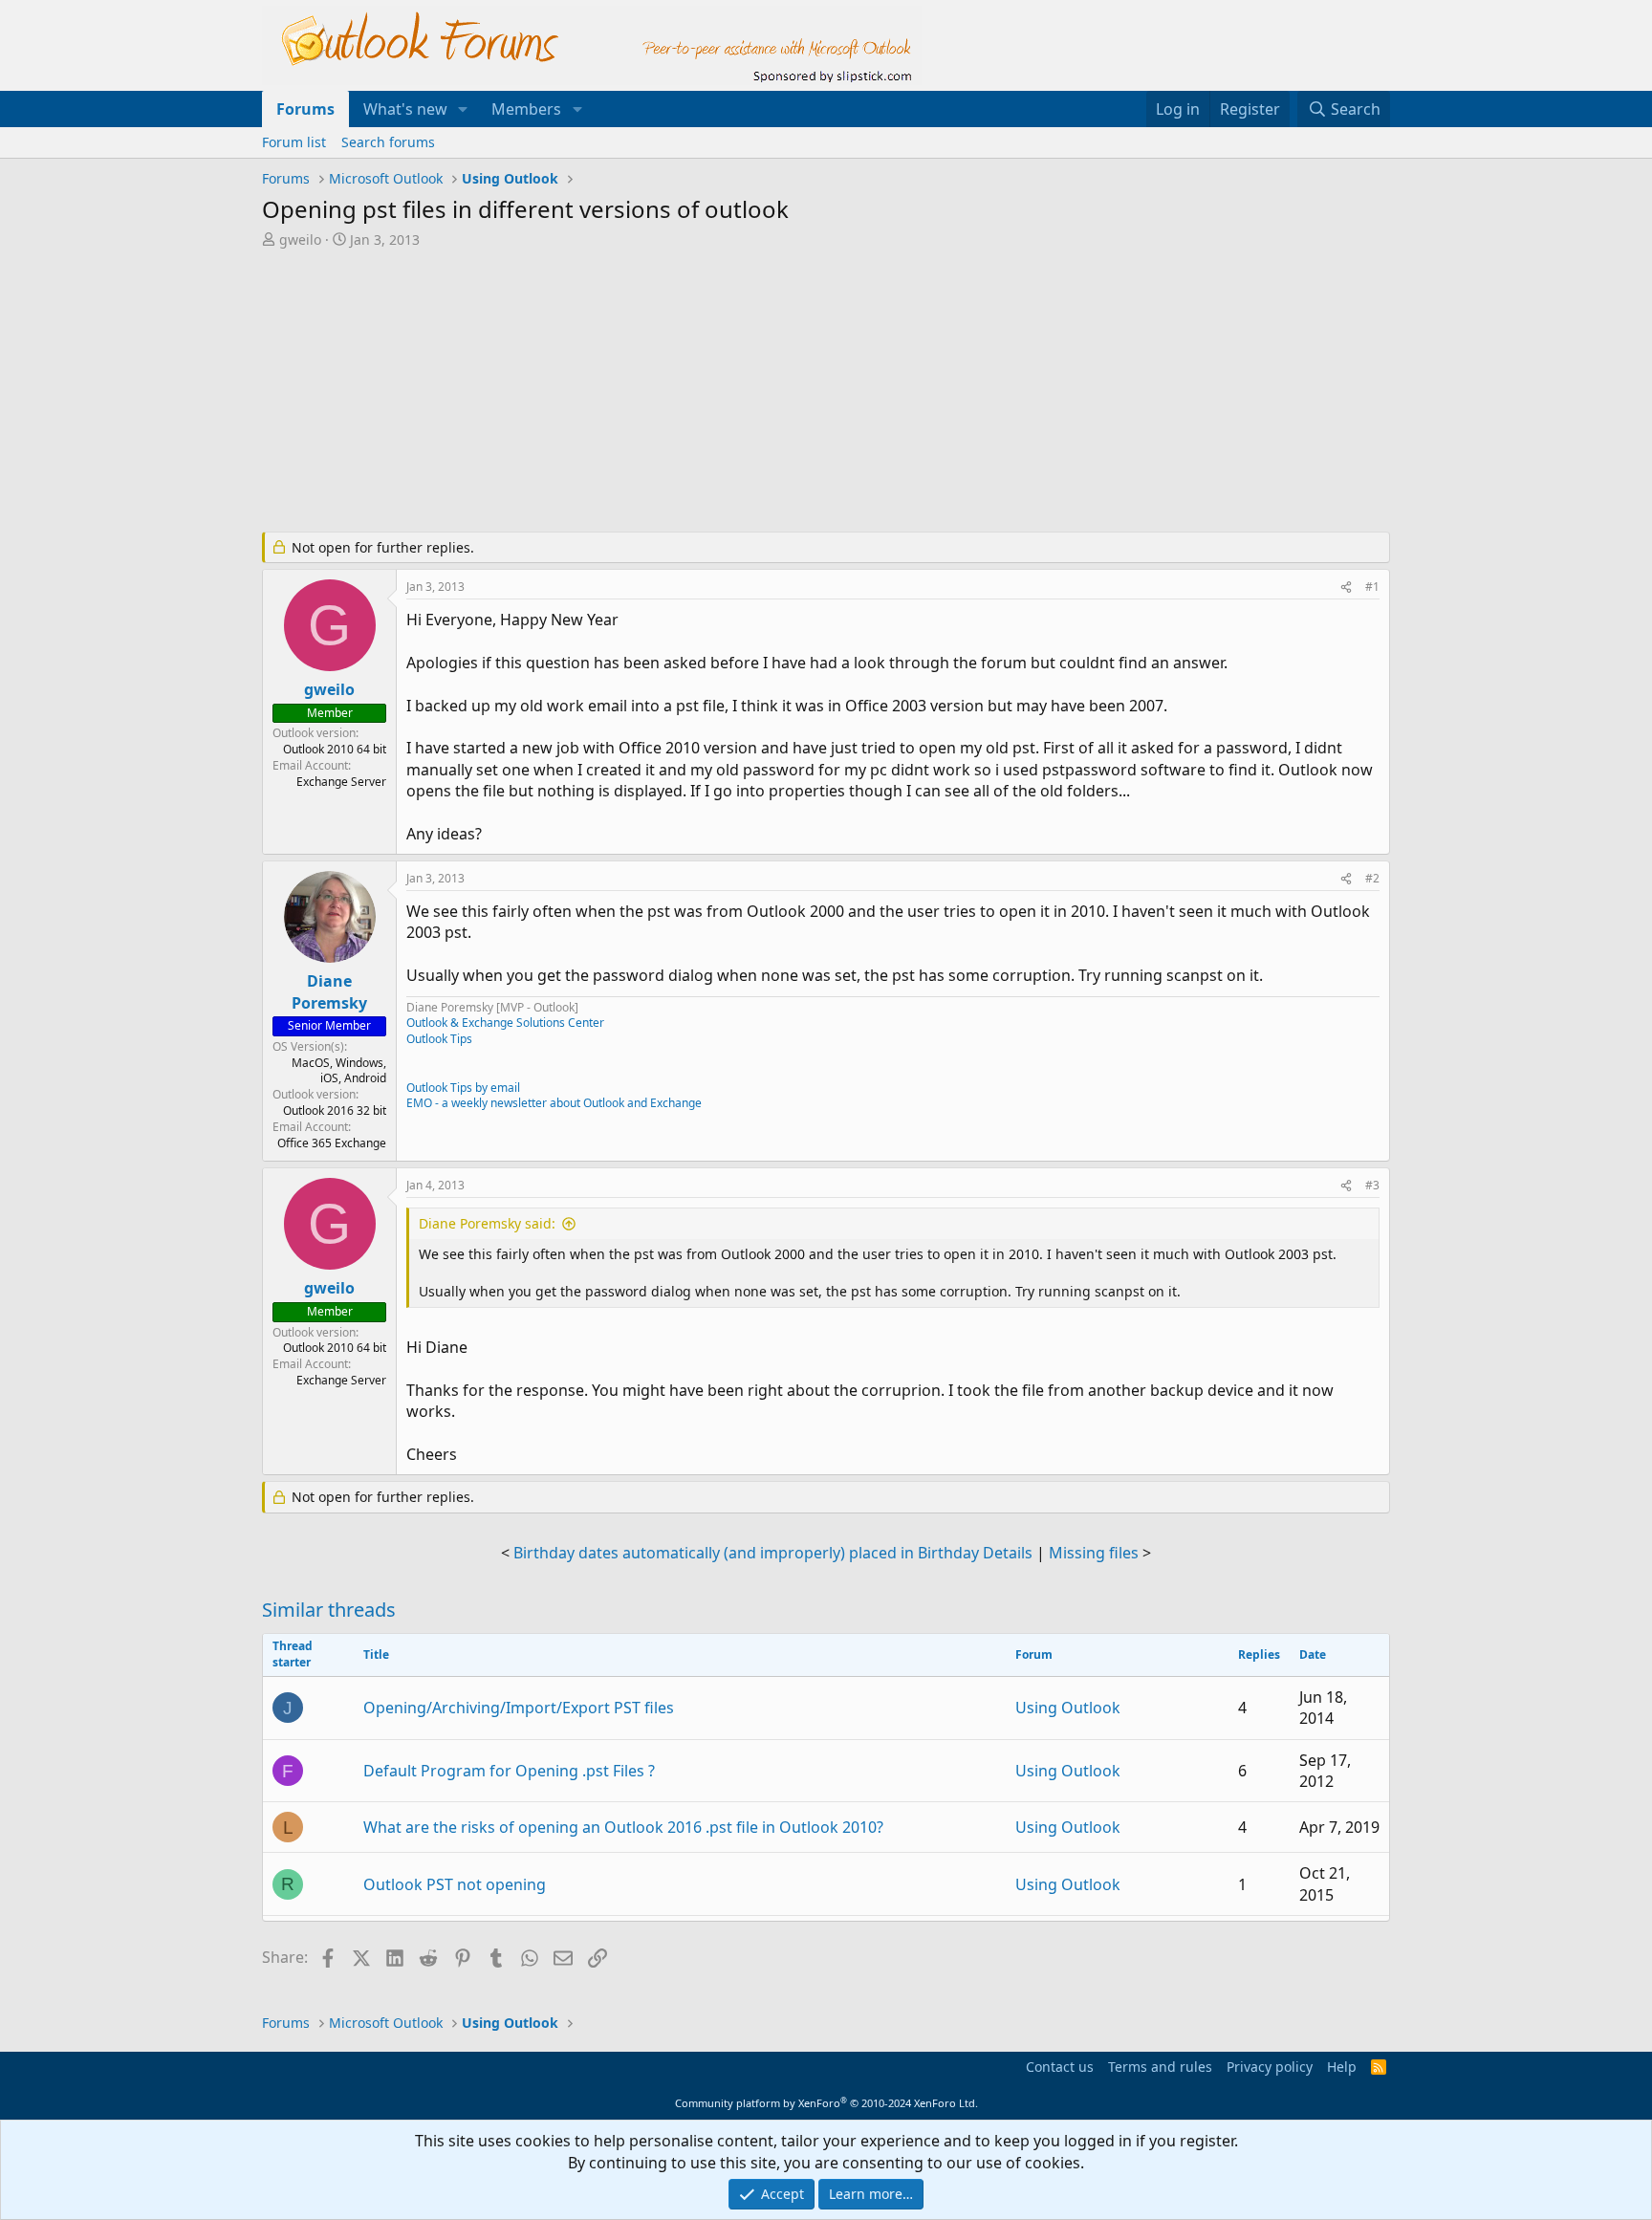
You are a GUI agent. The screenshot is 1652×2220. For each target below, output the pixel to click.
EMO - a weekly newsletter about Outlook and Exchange (554, 1103)
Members (526, 109)
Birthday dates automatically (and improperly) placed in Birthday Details (773, 1553)
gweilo (300, 239)
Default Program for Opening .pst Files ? (509, 1771)
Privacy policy (1270, 2067)
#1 (1372, 587)
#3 (1372, 1185)
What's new (405, 109)
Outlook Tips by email (463, 1088)
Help (1342, 2067)
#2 (1372, 878)
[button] (463, 109)
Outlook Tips (439, 1039)
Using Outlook (1068, 1708)
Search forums (388, 142)
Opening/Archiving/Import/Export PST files (519, 1708)
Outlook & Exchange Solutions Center (505, 1023)
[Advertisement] (726, 392)
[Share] (1346, 588)
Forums (305, 109)
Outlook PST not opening (455, 1884)
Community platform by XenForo (826, 2103)
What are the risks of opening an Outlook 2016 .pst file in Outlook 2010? (623, 1827)
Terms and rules (1160, 2067)
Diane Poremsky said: (487, 1223)
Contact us (1060, 2067)
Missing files (1094, 1553)
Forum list (294, 142)
